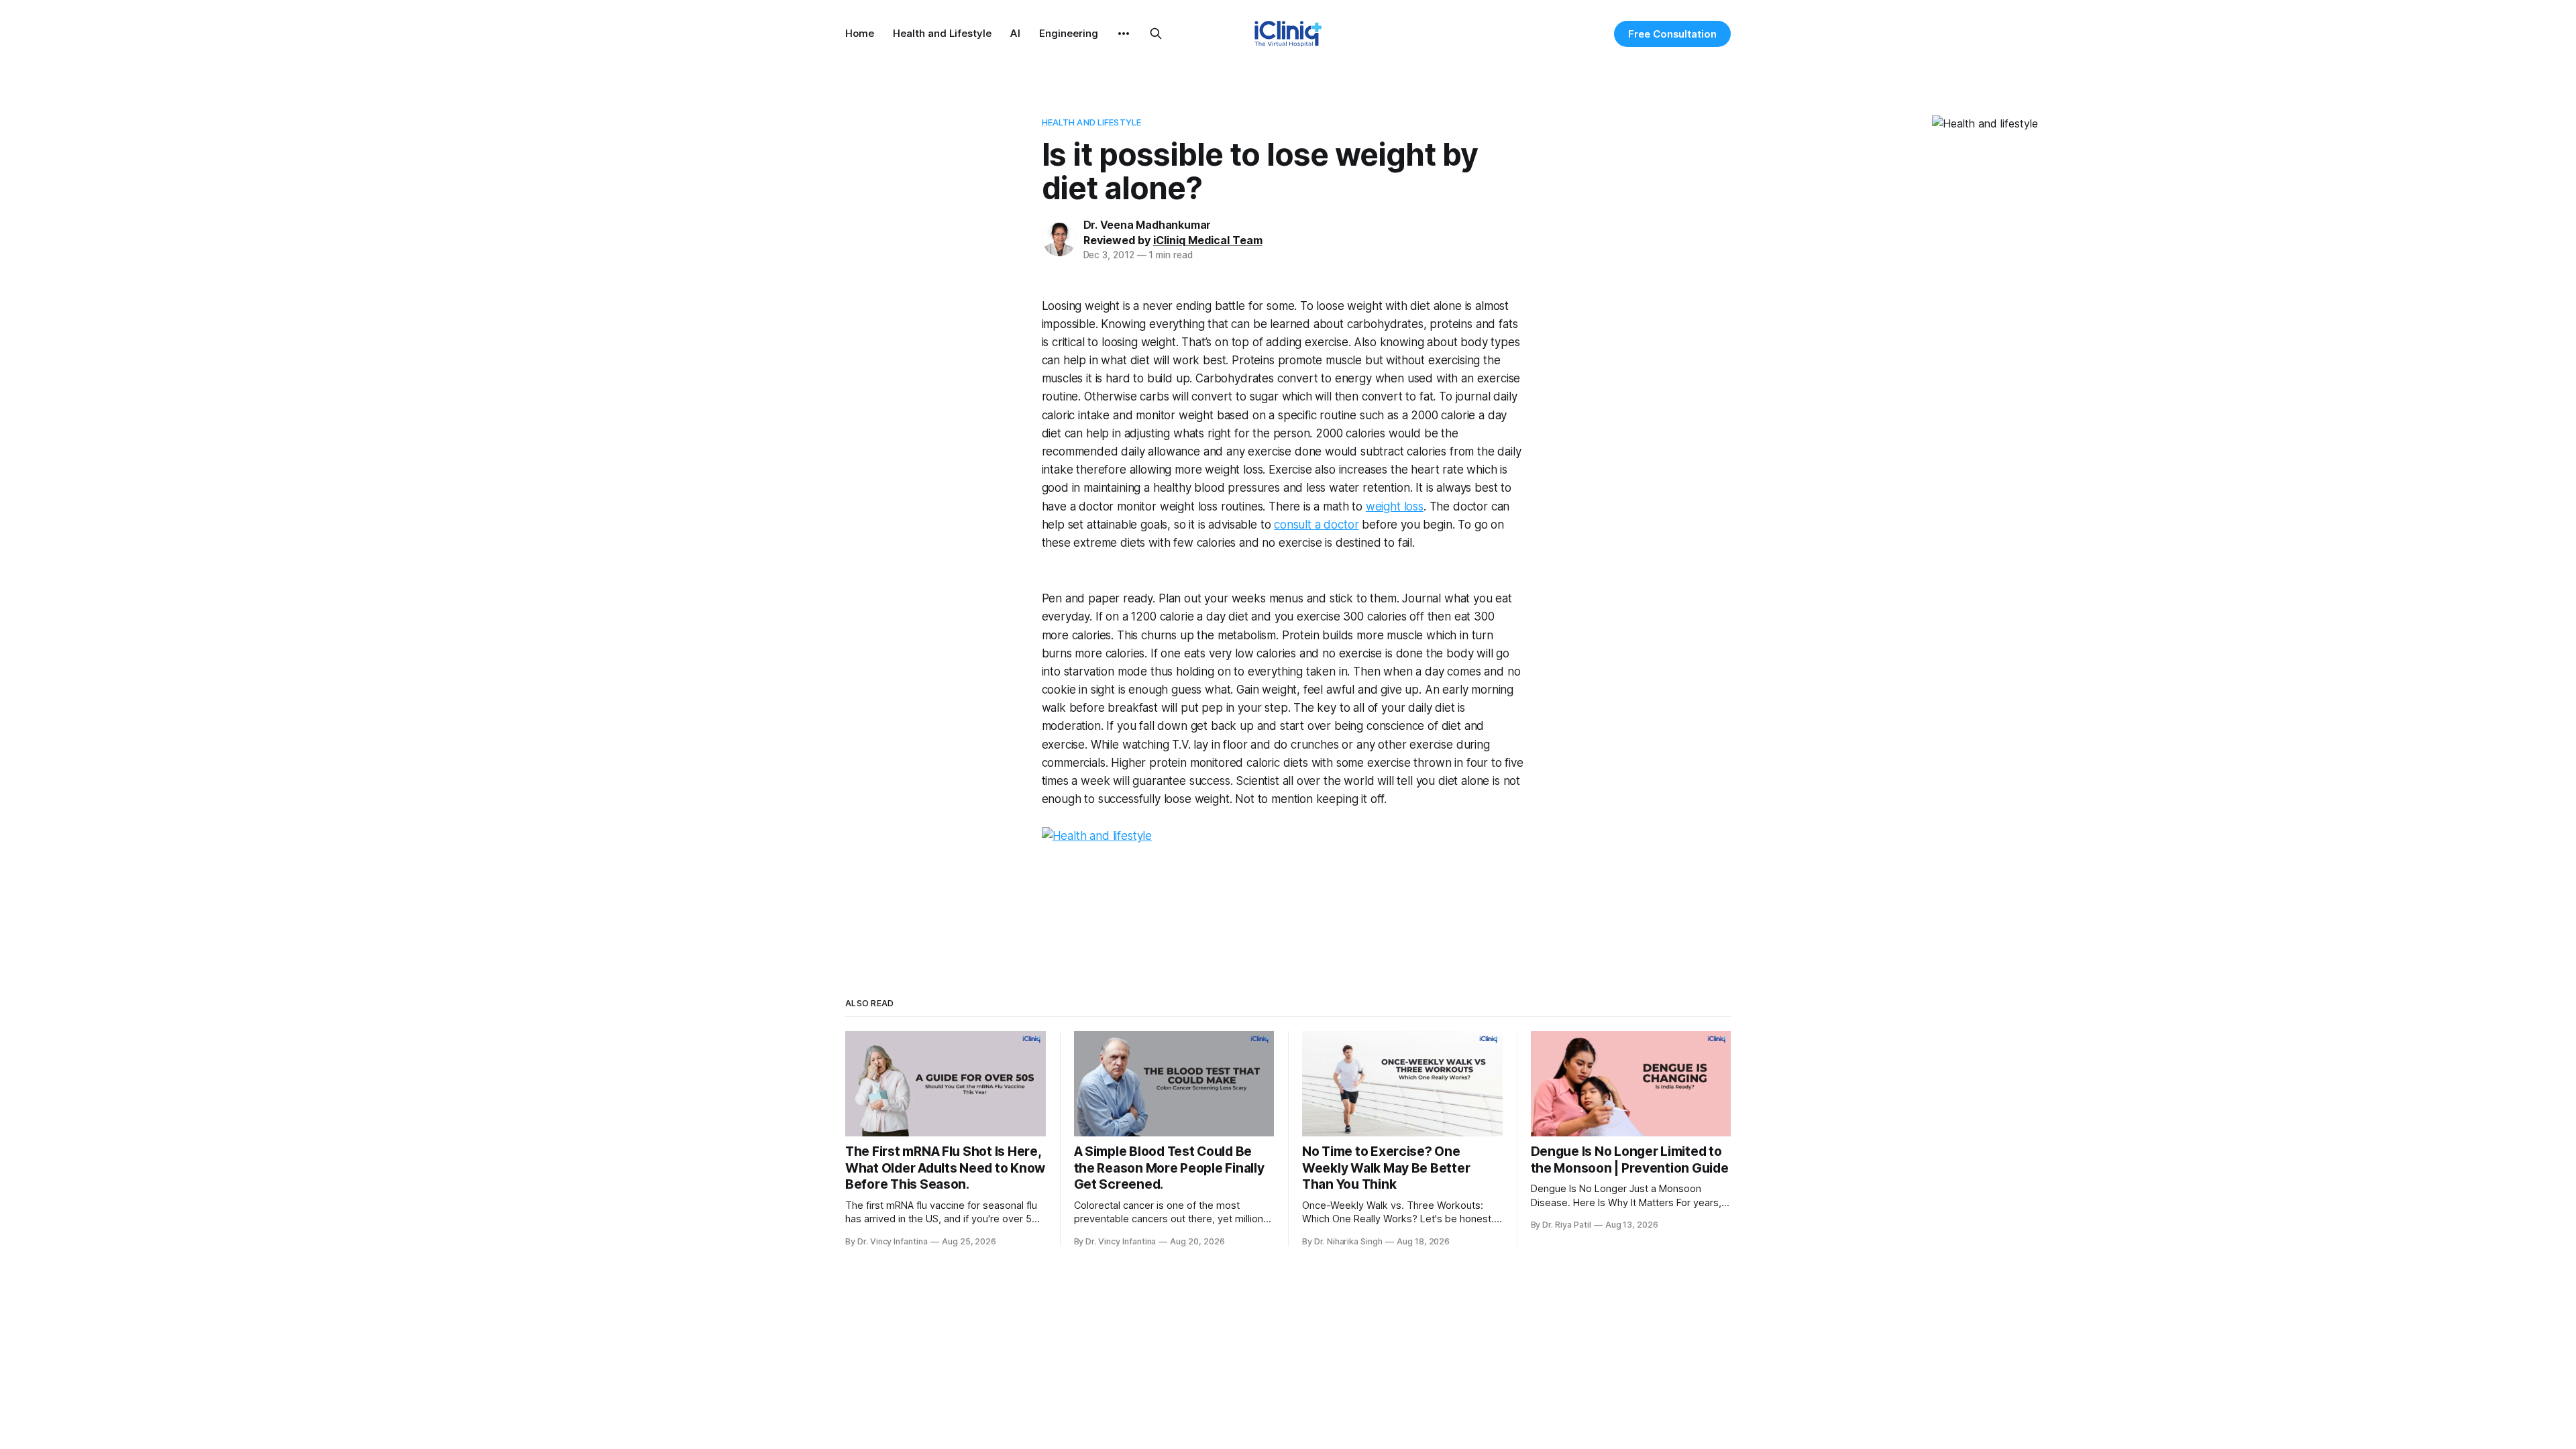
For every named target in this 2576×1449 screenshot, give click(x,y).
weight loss (1395, 506)
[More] (1124, 34)
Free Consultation (1672, 34)
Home (860, 33)
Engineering (1069, 33)
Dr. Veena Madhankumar (1147, 225)
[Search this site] (1156, 34)
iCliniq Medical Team (1208, 240)
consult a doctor (1316, 525)
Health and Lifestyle (942, 33)
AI (1015, 33)
